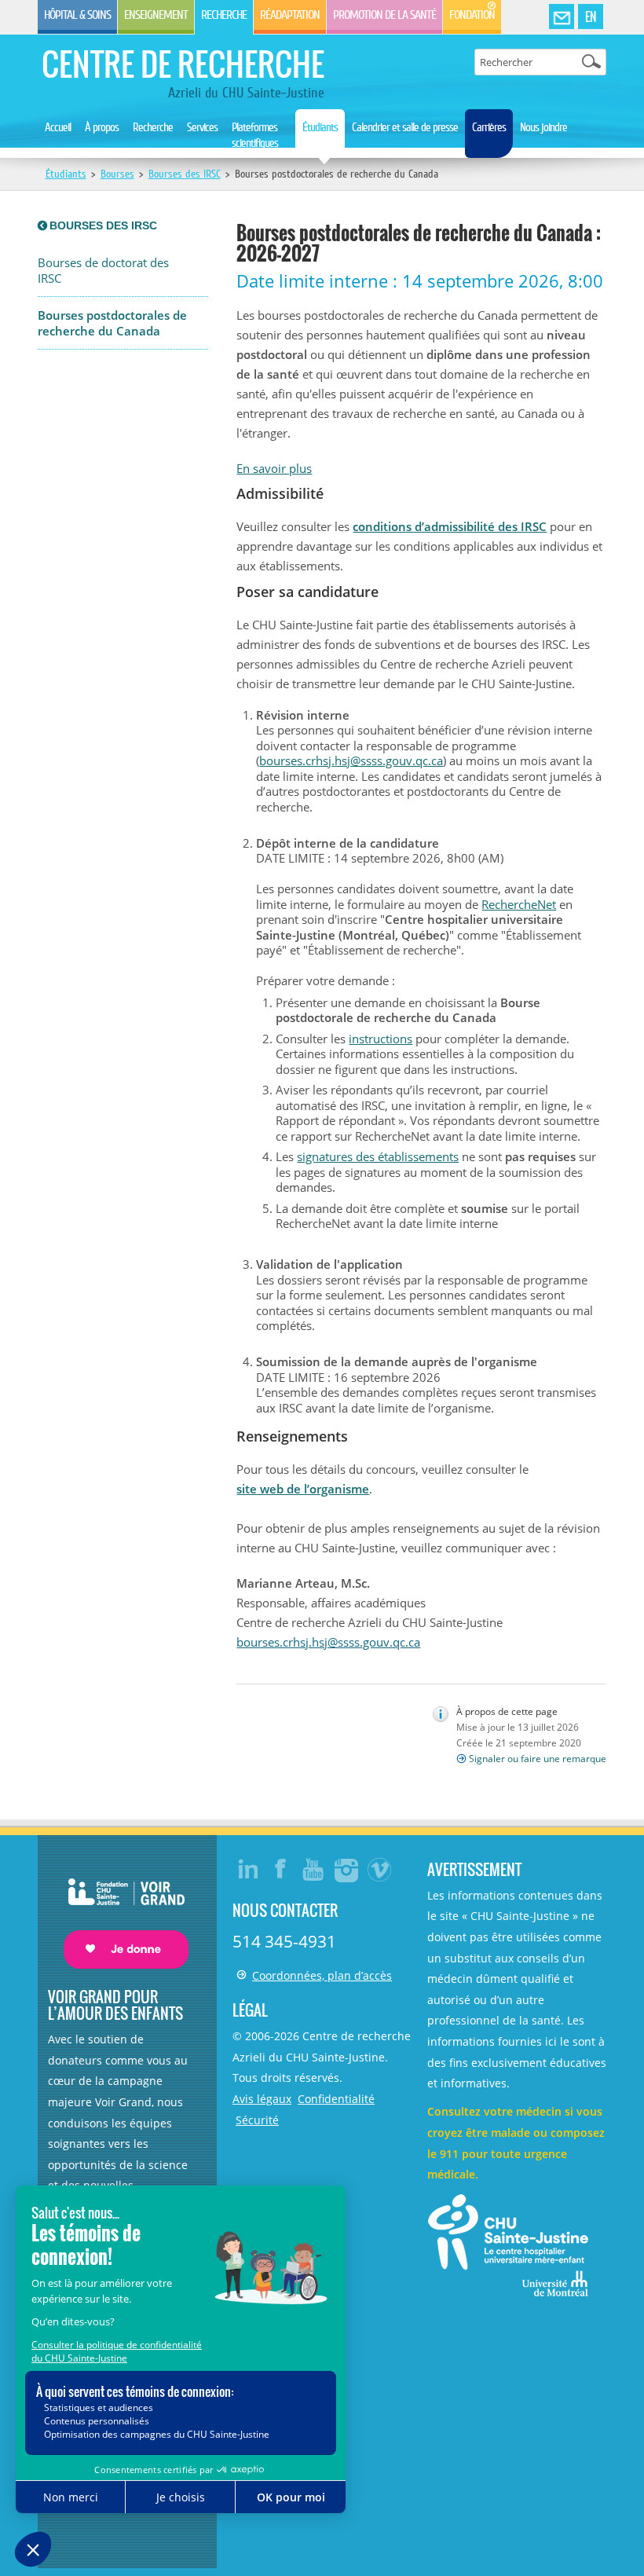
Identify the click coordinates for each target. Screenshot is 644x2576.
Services (202, 127)
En (591, 16)
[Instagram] (347, 1869)
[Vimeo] (380, 1869)
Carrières (489, 127)
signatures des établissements (378, 1156)
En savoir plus (274, 468)
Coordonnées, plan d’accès (322, 1975)
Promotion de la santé (384, 15)
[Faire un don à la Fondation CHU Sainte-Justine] (118, 1909)
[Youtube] (314, 1869)
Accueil (58, 127)
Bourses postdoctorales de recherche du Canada (112, 323)
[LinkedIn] (248, 1869)
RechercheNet (519, 904)
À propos (102, 127)
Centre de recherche (183, 64)
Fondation (472, 15)
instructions (381, 1039)
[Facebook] (281, 1869)
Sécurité (257, 2120)
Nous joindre (543, 127)
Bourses (117, 174)
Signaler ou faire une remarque (538, 1759)
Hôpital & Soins (77, 15)
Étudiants (320, 127)
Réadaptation (290, 15)
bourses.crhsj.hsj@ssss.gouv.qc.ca (351, 760)
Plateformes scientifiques (255, 135)
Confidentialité (336, 2099)
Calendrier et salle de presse (405, 127)
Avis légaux (262, 2099)
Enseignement (156, 15)
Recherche (224, 15)
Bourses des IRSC (185, 174)
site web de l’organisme (303, 1489)
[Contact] (562, 17)
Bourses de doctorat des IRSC (103, 271)
